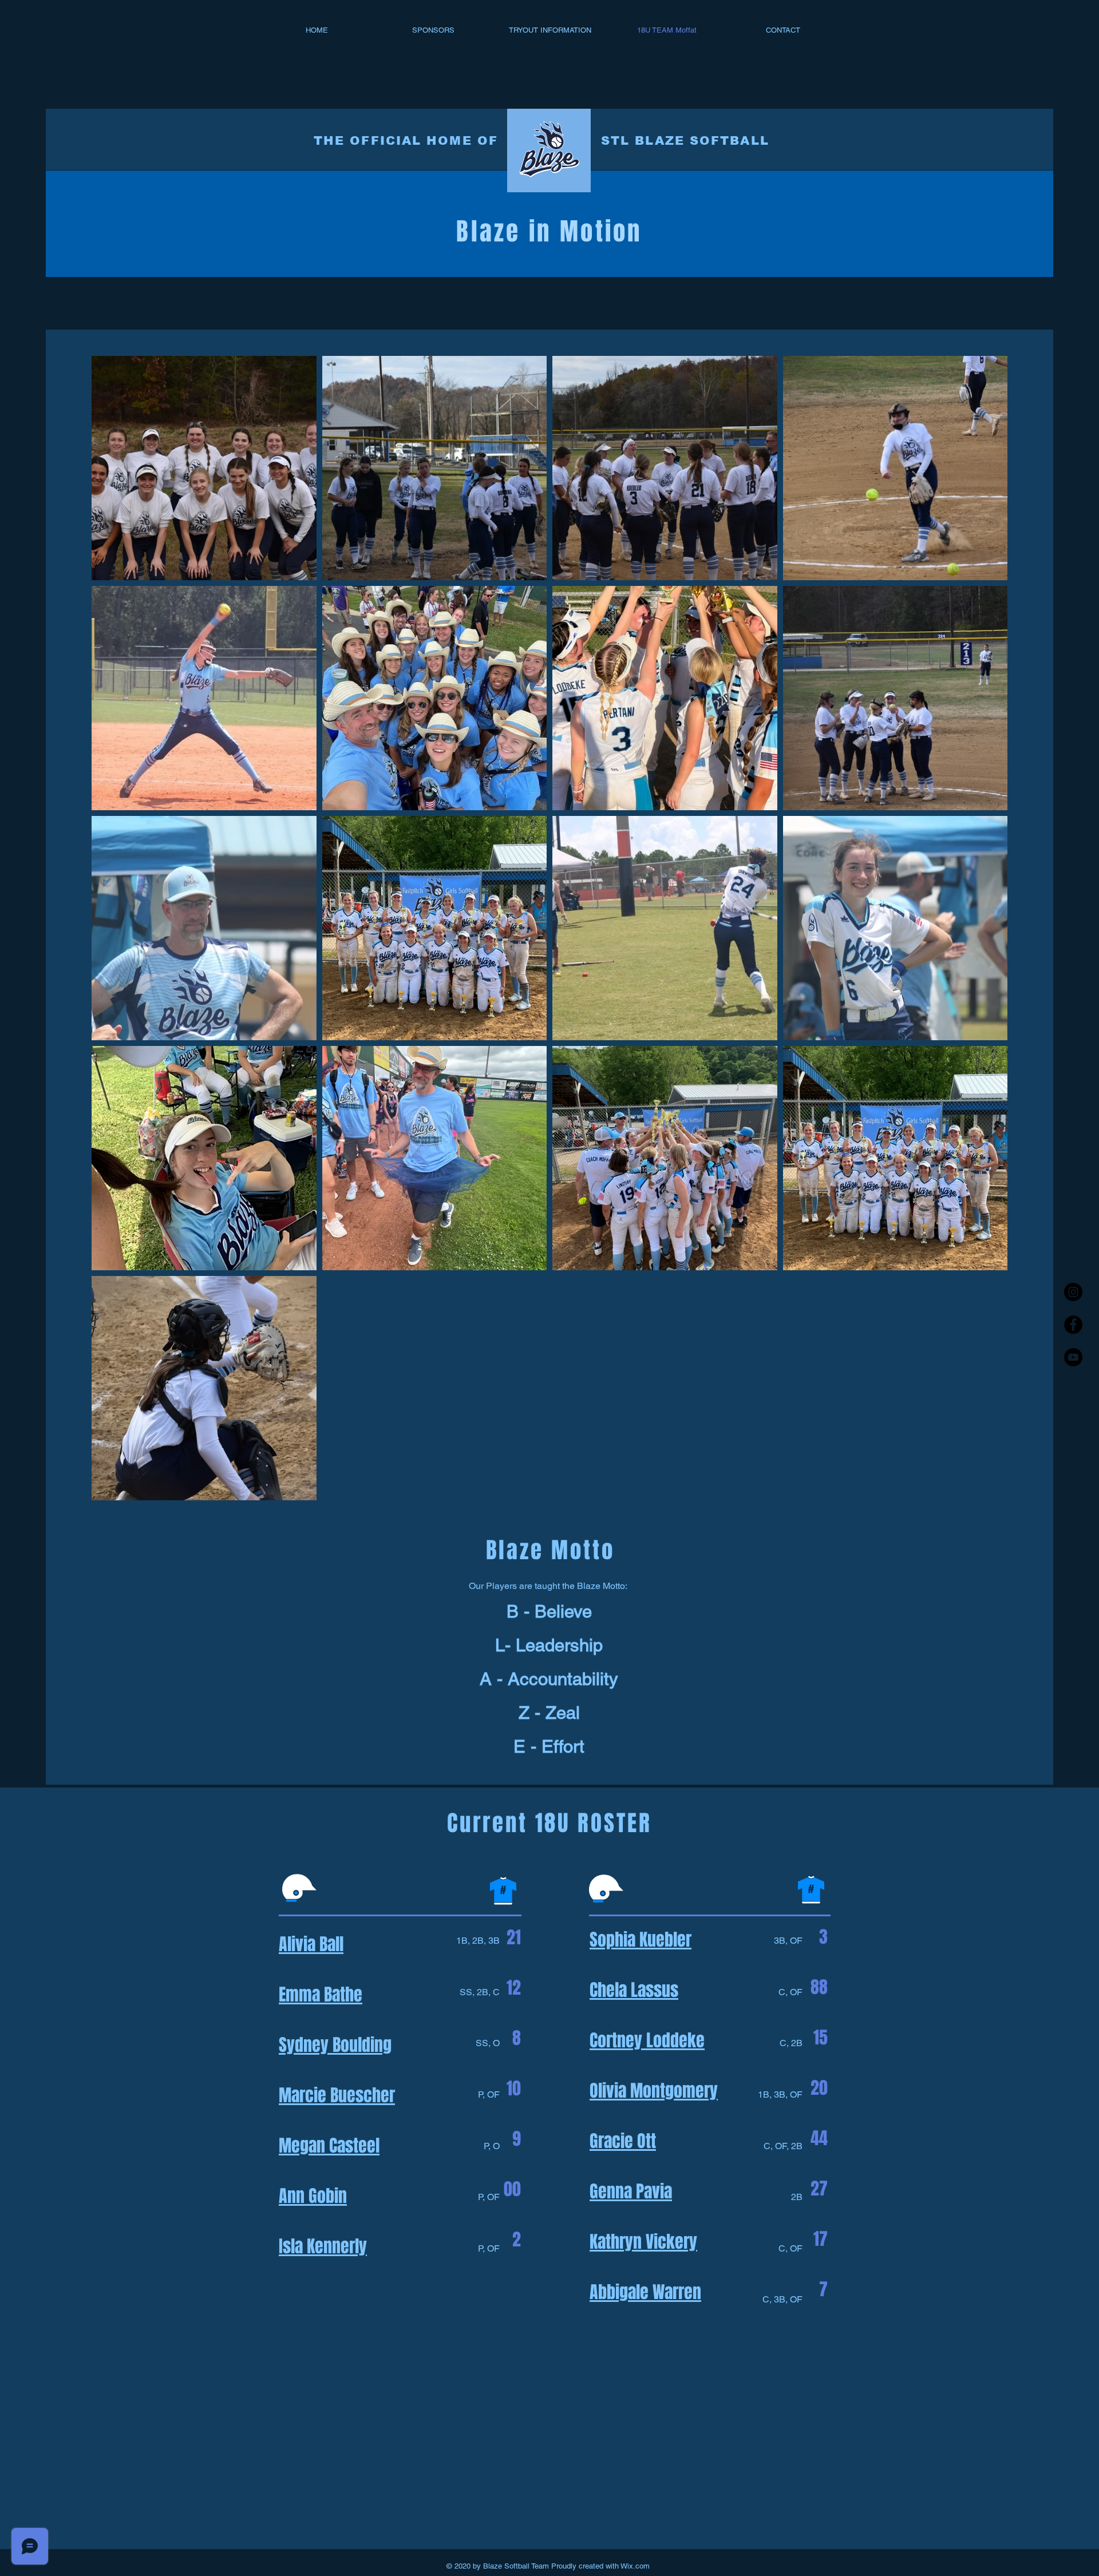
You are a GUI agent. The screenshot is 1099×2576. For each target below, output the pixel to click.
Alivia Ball (311, 1944)
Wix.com (634, 2566)
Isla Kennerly (323, 2246)
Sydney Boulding (335, 2045)
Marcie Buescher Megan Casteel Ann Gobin (337, 2146)
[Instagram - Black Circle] (1073, 1292)
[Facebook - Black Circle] (1073, 1325)
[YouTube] (1073, 1357)
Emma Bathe (321, 1995)
